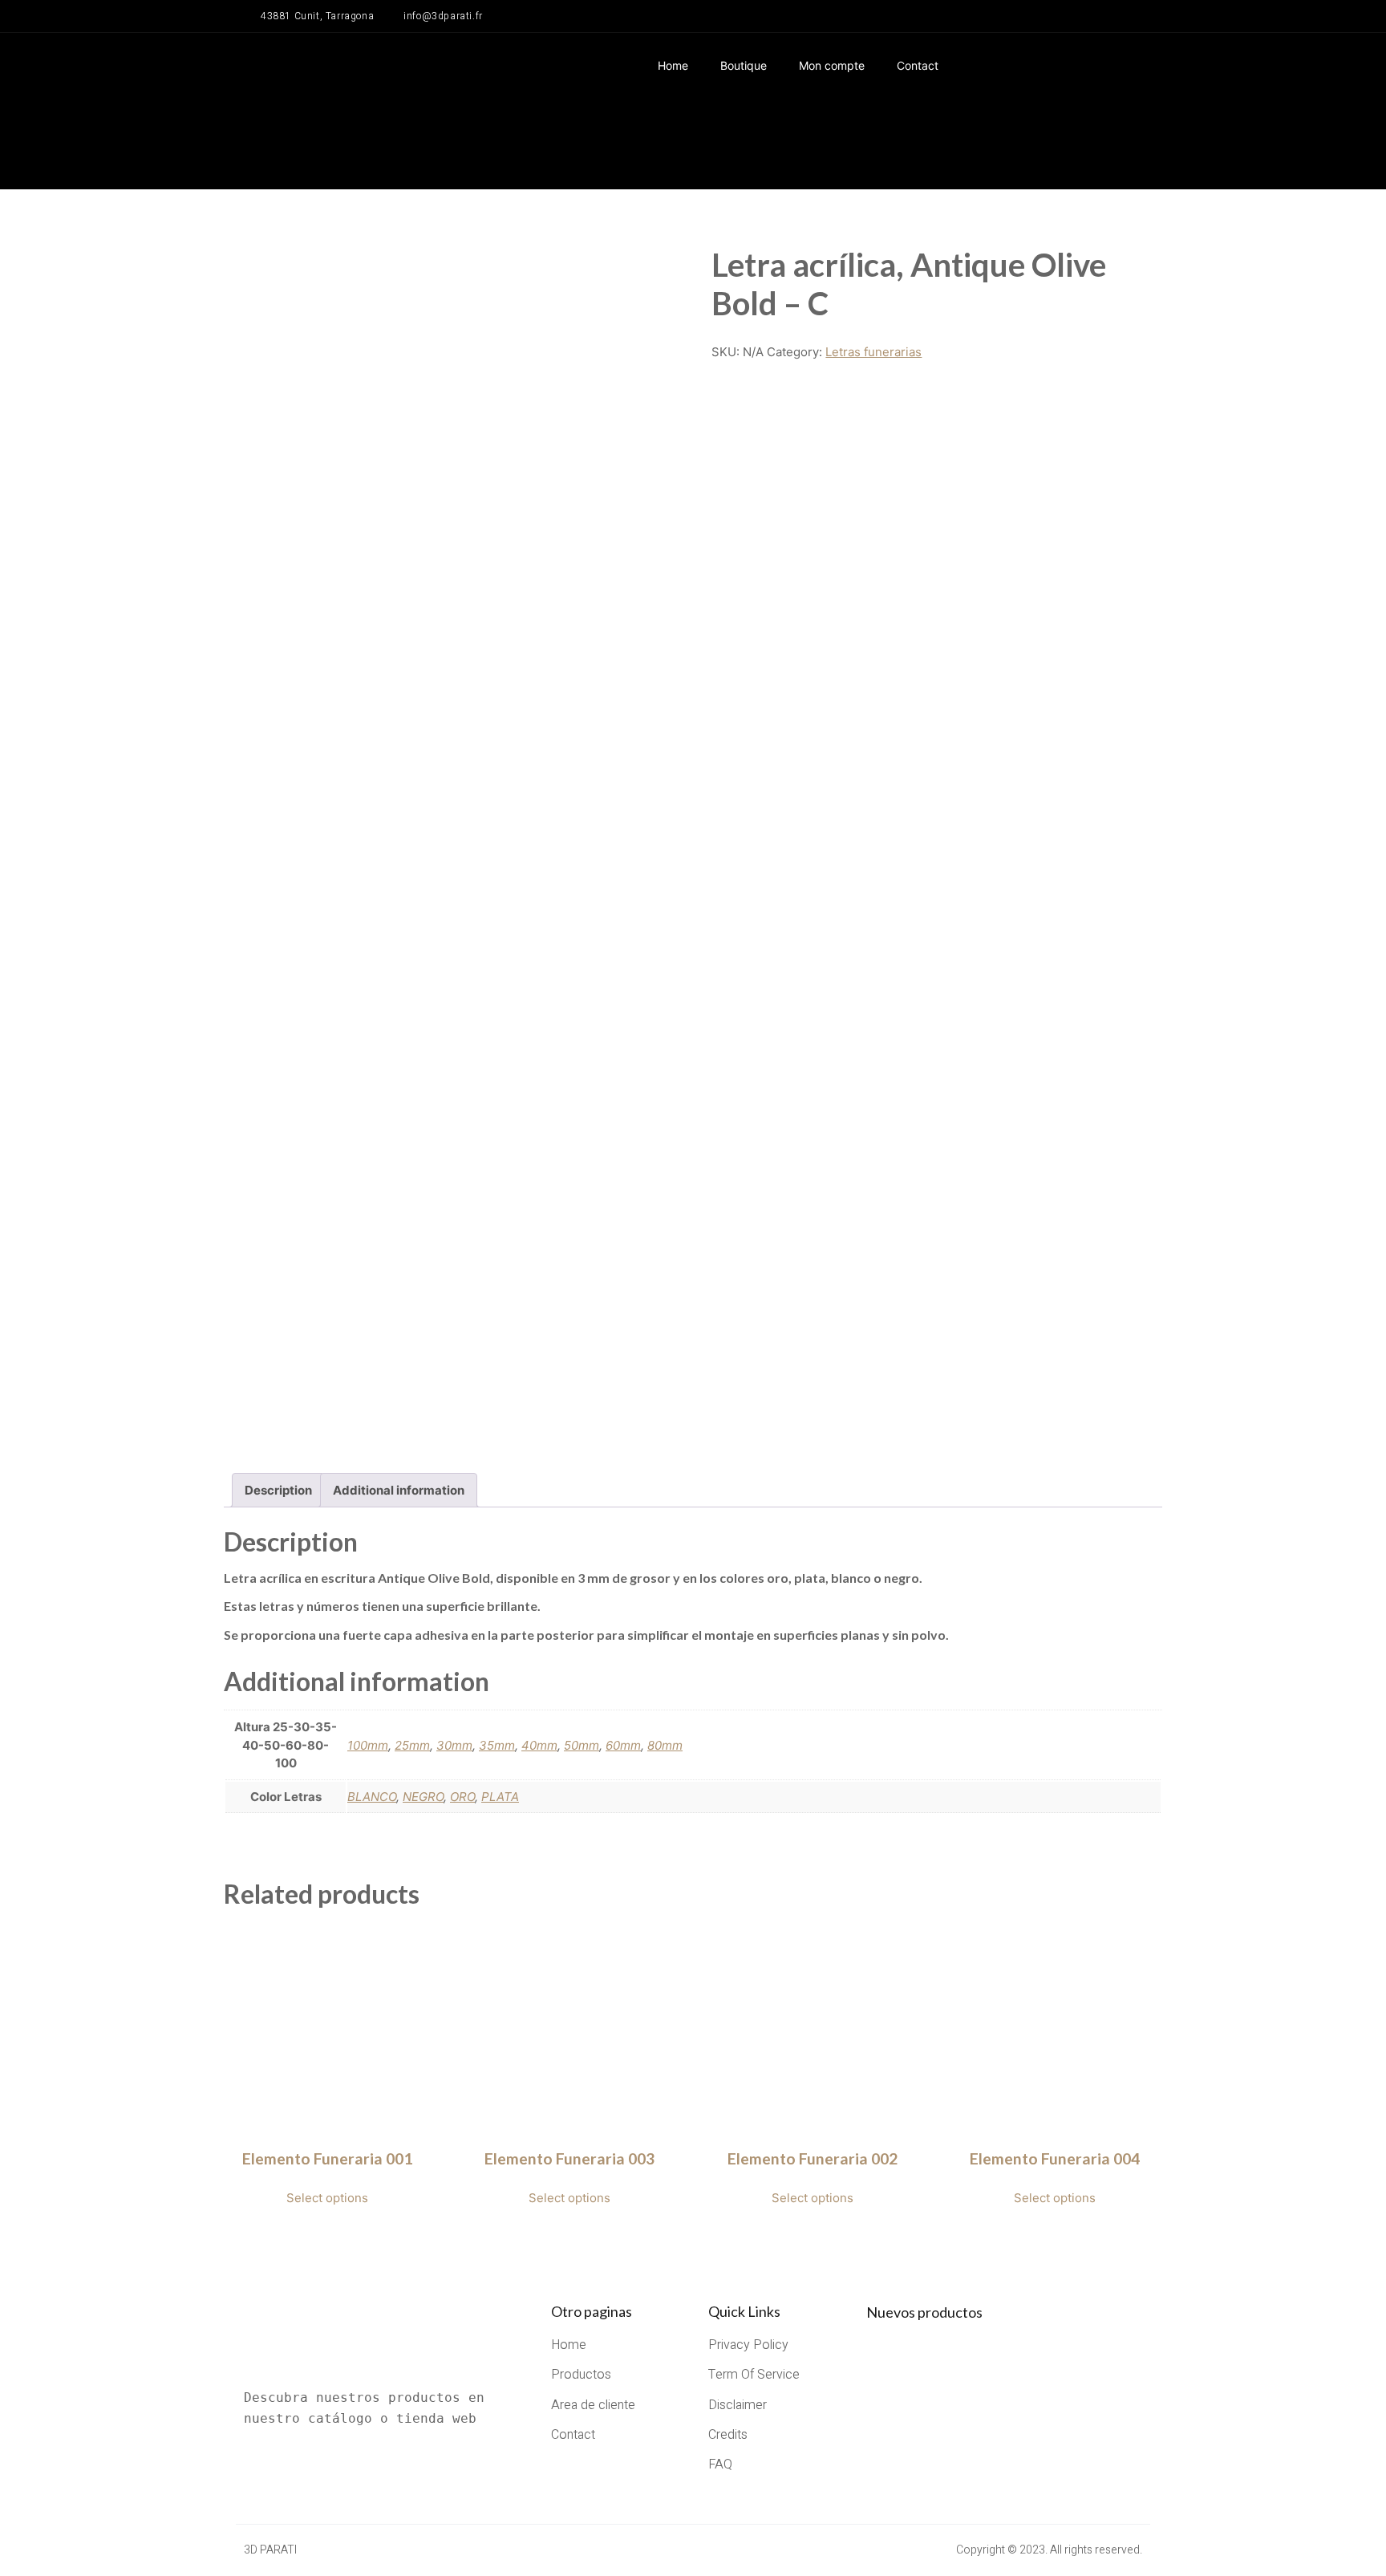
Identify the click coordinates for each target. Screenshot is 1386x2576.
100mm (368, 1745)
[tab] (278, 1490)
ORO (462, 1797)
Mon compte (832, 65)
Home (673, 65)
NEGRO (423, 1797)
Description (278, 1490)
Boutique (744, 65)
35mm (497, 1745)
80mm (665, 1745)
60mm (623, 1745)
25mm (412, 1745)
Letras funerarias (873, 352)
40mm (539, 1745)
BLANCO (372, 1797)
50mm (582, 1745)
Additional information (399, 1490)
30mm (454, 1745)
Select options (327, 2198)
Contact (918, 65)
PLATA (500, 1797)
